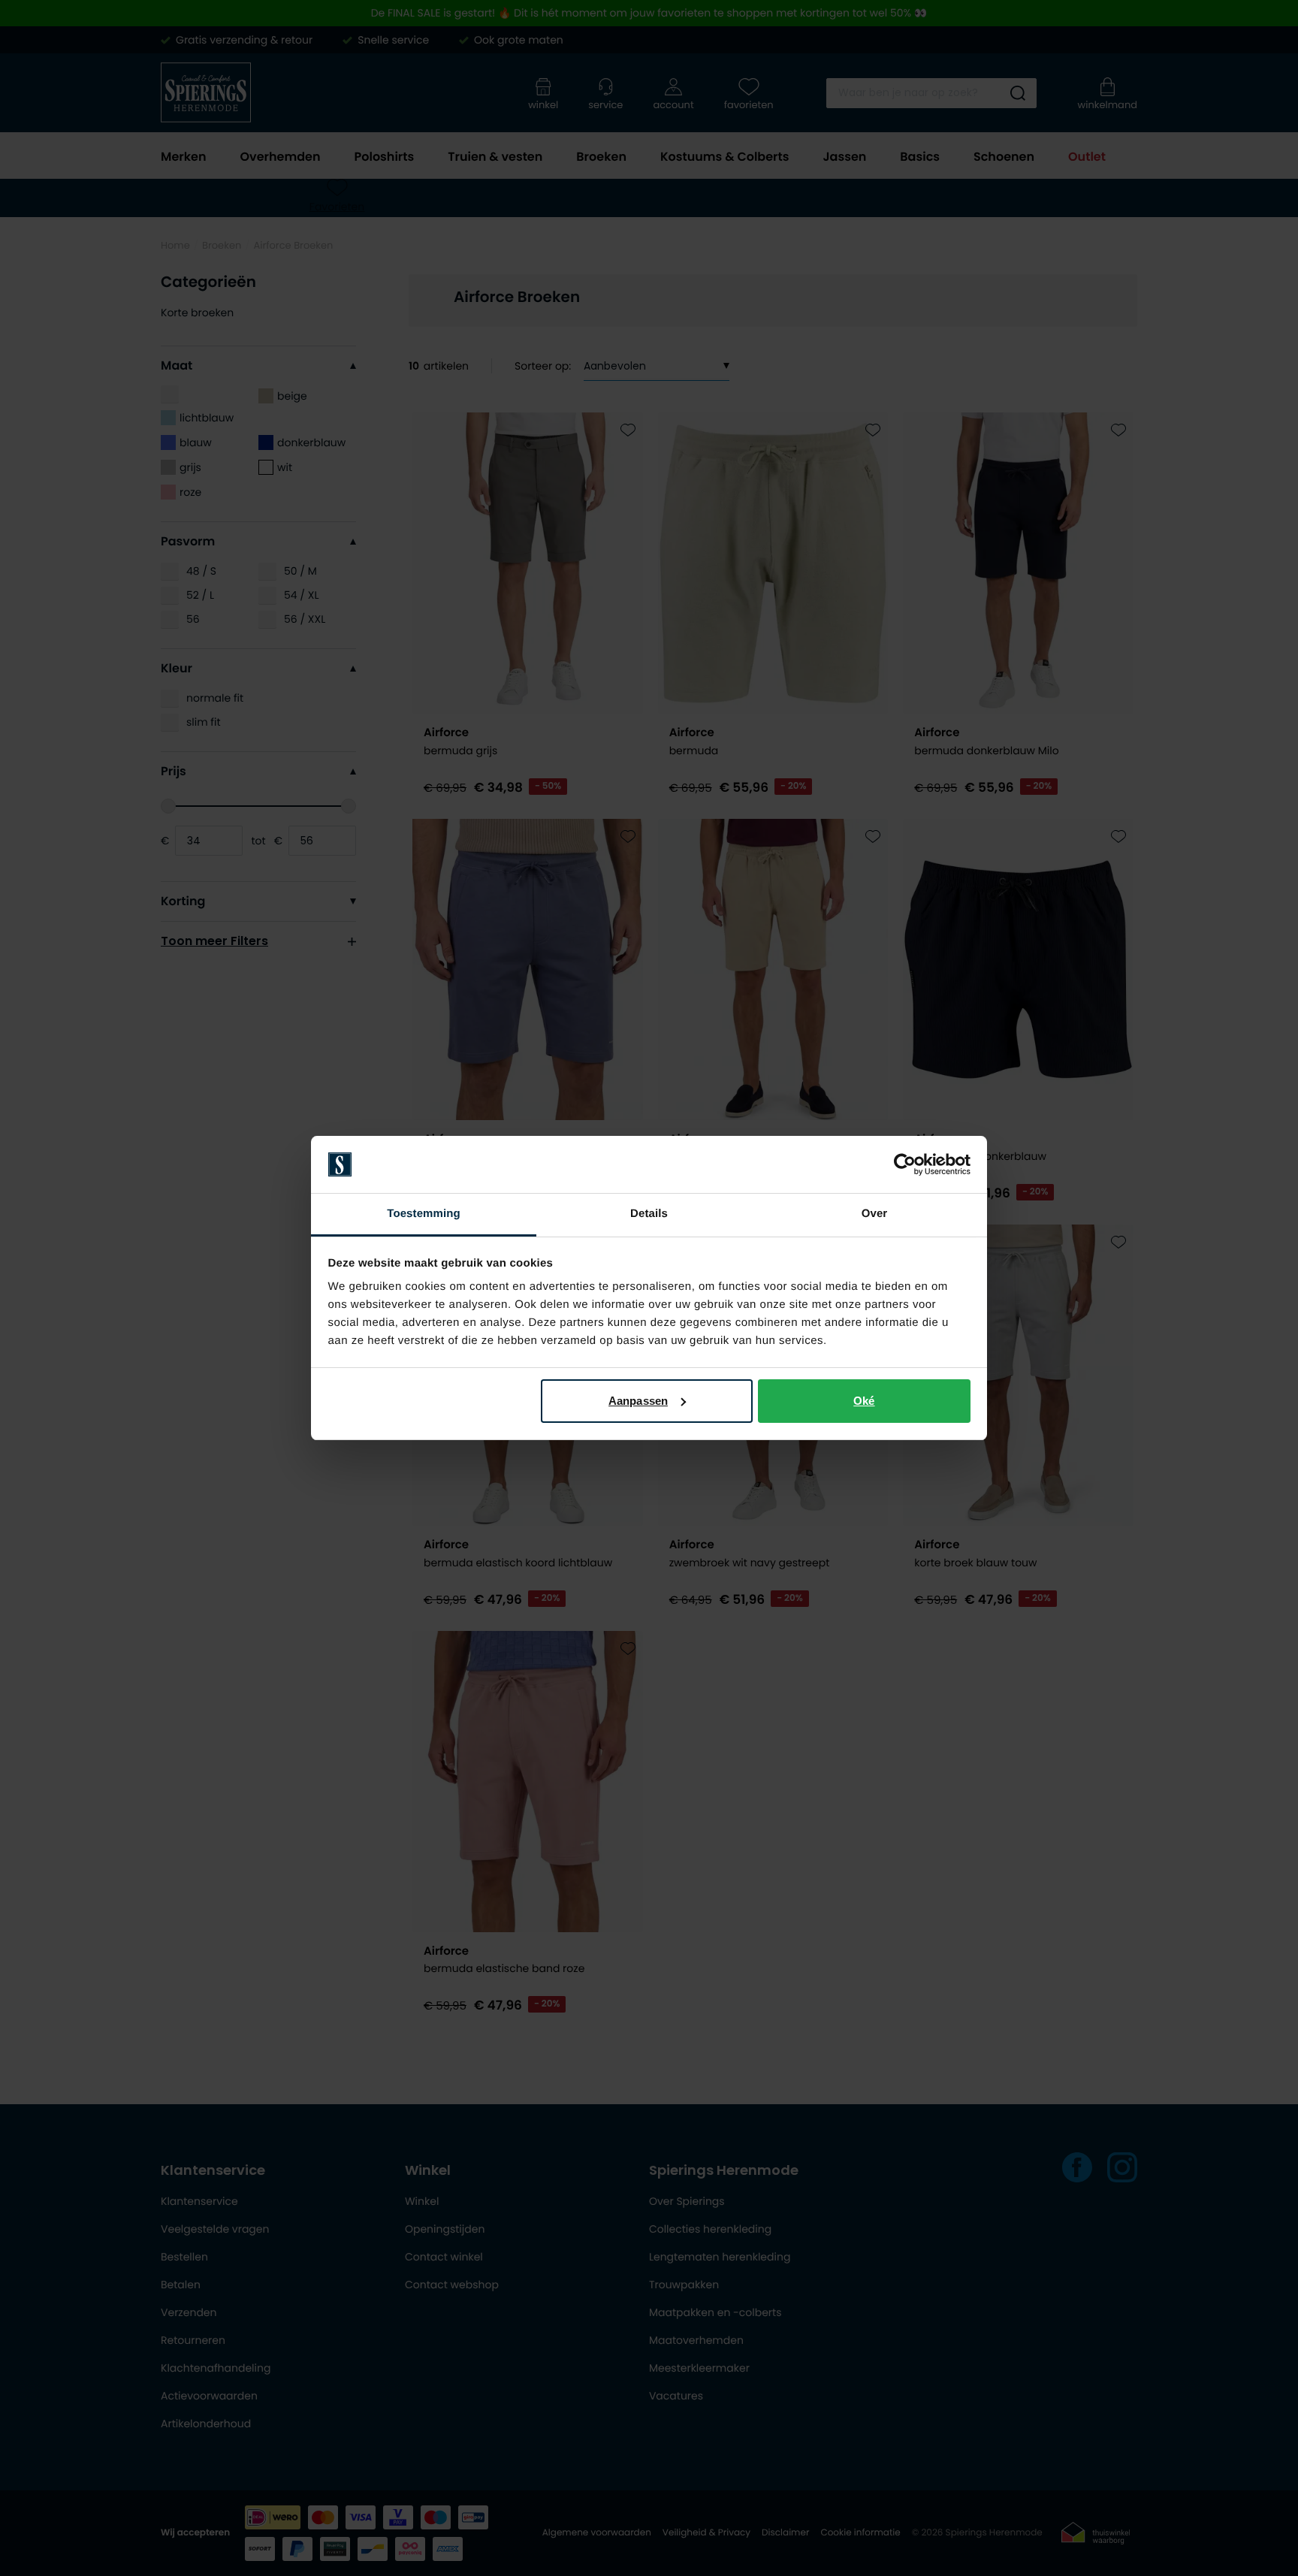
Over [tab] (875, 1214)
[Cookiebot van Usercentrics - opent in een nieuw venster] (905, 1164)
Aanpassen (638, 1401)
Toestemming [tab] (424, 1214)
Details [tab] (649, 1214)
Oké (864, 1401)
